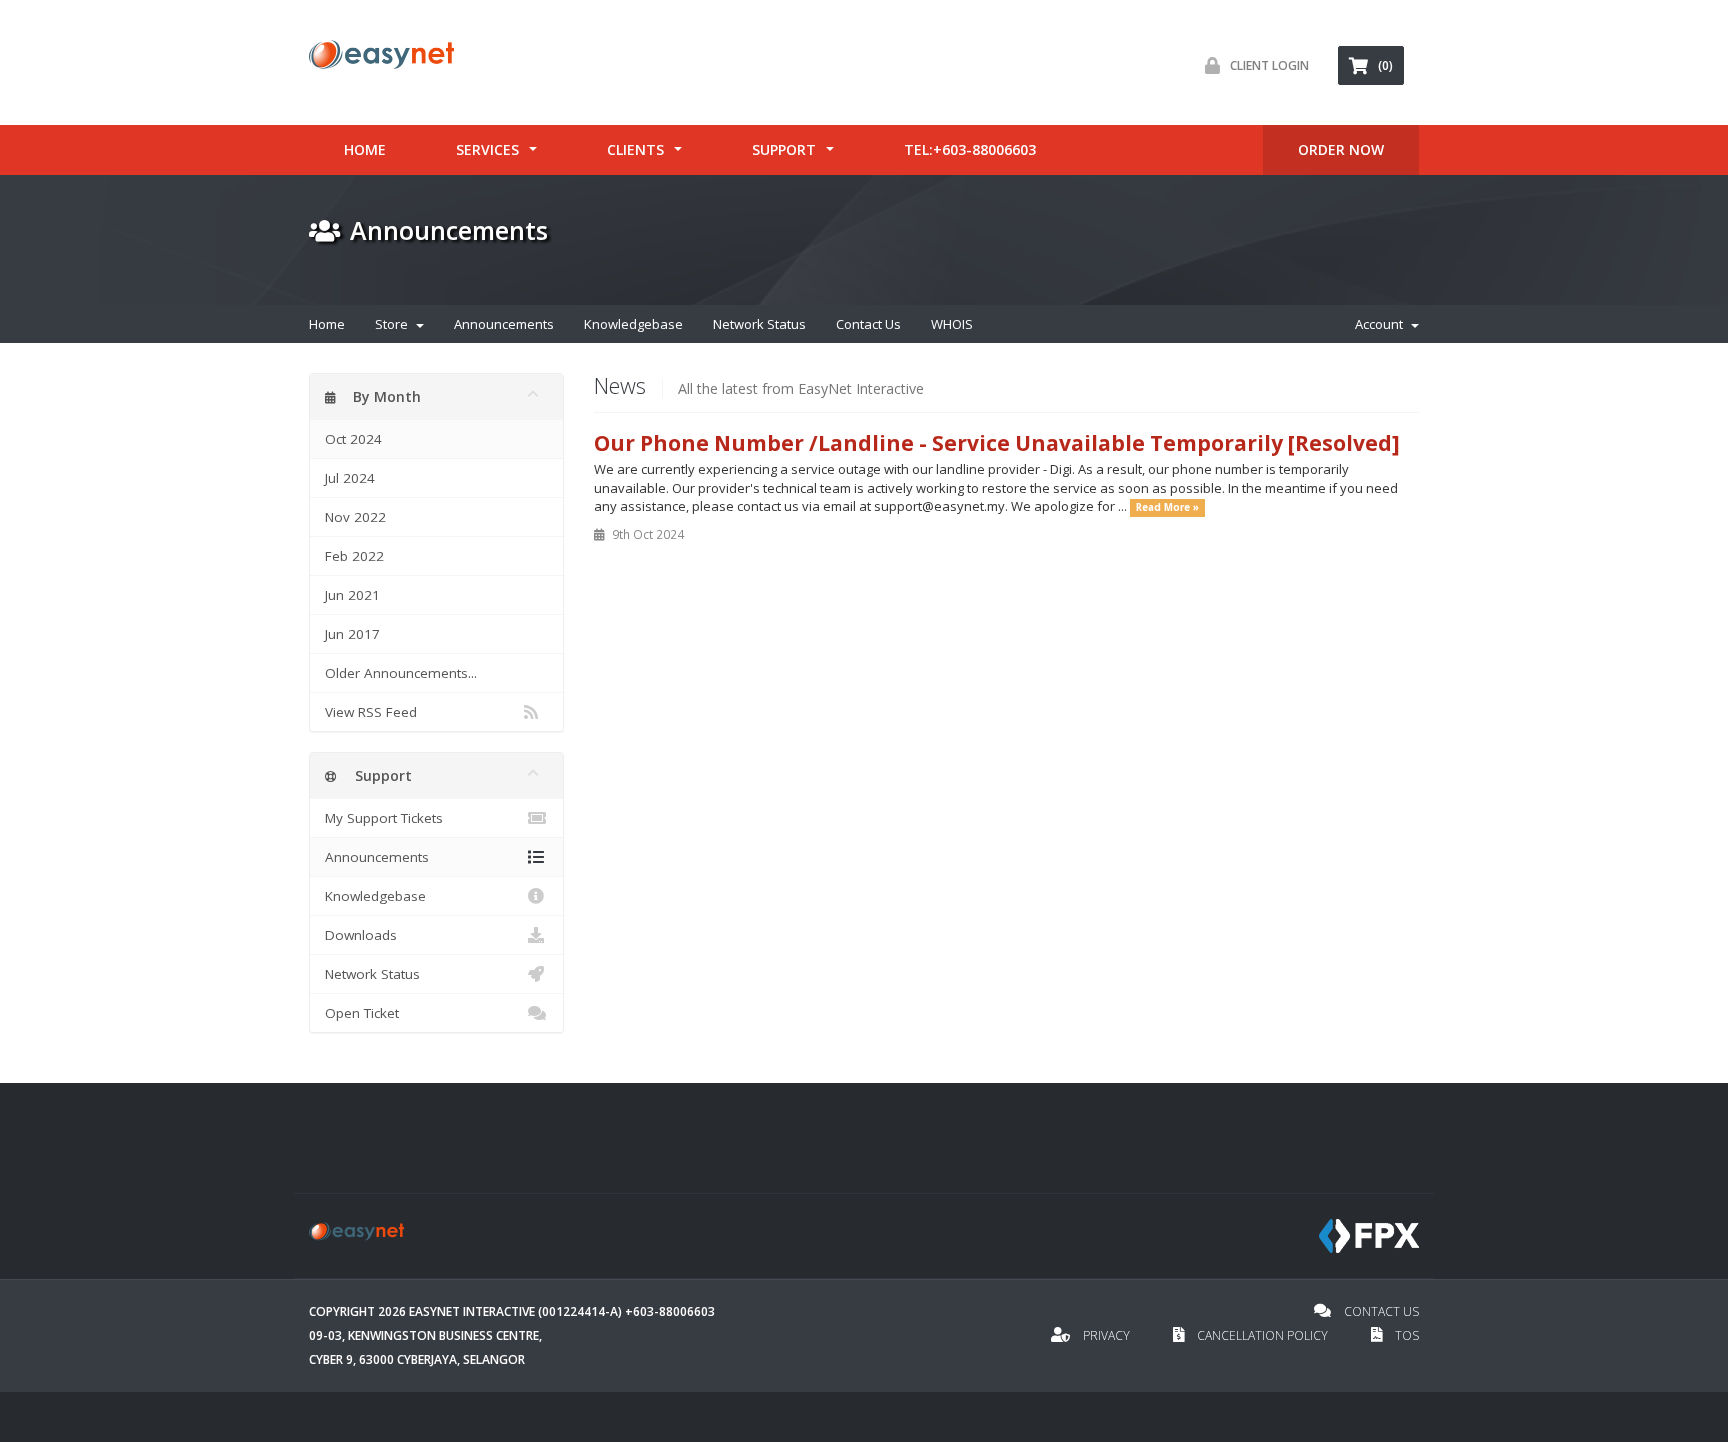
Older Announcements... (401, 673)
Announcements (504, 324)
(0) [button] (1385, 65)
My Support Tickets (384, 818)
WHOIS (952, 324)
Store (394, 324)
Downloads (361, 935)
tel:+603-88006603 (970, 149)
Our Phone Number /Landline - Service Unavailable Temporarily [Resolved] (997, 443)
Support (784, 149)
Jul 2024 (350, 478)
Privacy (1106, 1335)
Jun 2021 (352, 595)
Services (487, 149)
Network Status (759, 324)
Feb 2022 (354, 556)
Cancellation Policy (1262, 1335)
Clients (635, 149)
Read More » (1167, 507)
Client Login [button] (1269, 65)
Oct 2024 (353, 439)
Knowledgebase (633, 324)
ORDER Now (1341, 149)
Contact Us (868, 324)
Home (365, 149)
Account (1382, 324)
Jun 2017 (352, 634)
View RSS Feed (371, 712)
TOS (1405, 1335)
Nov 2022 (355, 517)
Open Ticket (362, 1013)
